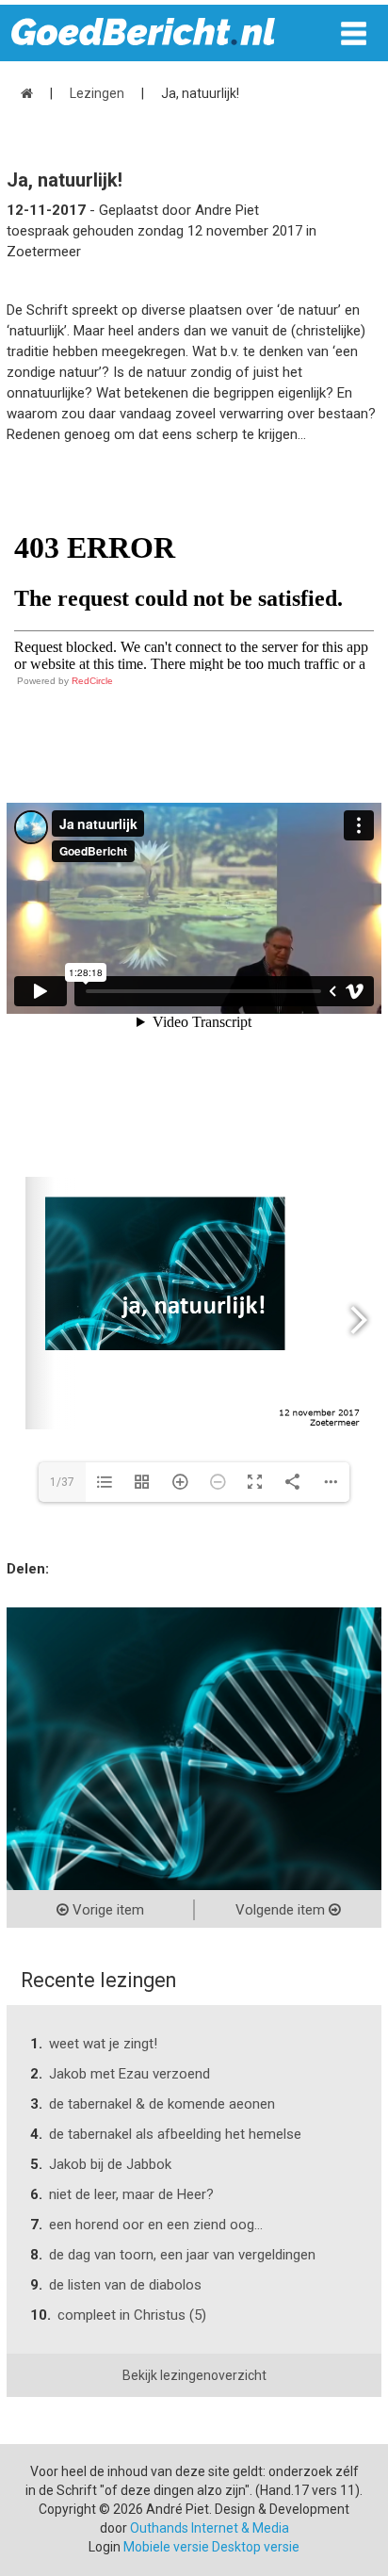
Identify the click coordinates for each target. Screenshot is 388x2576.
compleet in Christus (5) (132, 2315)
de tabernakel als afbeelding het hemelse (175, 2134)
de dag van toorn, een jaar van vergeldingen (182, 2255)
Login (105, 2547)
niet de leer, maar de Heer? (131, 2194)
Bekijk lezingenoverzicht (194, 2375)
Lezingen (97, 93)
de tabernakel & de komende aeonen (162, 2104)
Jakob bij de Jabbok (110, 2164)
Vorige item (106, 1910)
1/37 (62, 1482)
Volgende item (282, 1910)
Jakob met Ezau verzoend (129, 2074)
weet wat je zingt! (103, 2044)
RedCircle (92, 681)
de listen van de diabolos (125, 2285)
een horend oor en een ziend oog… (156, 2225)
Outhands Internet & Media (210, 2528)
